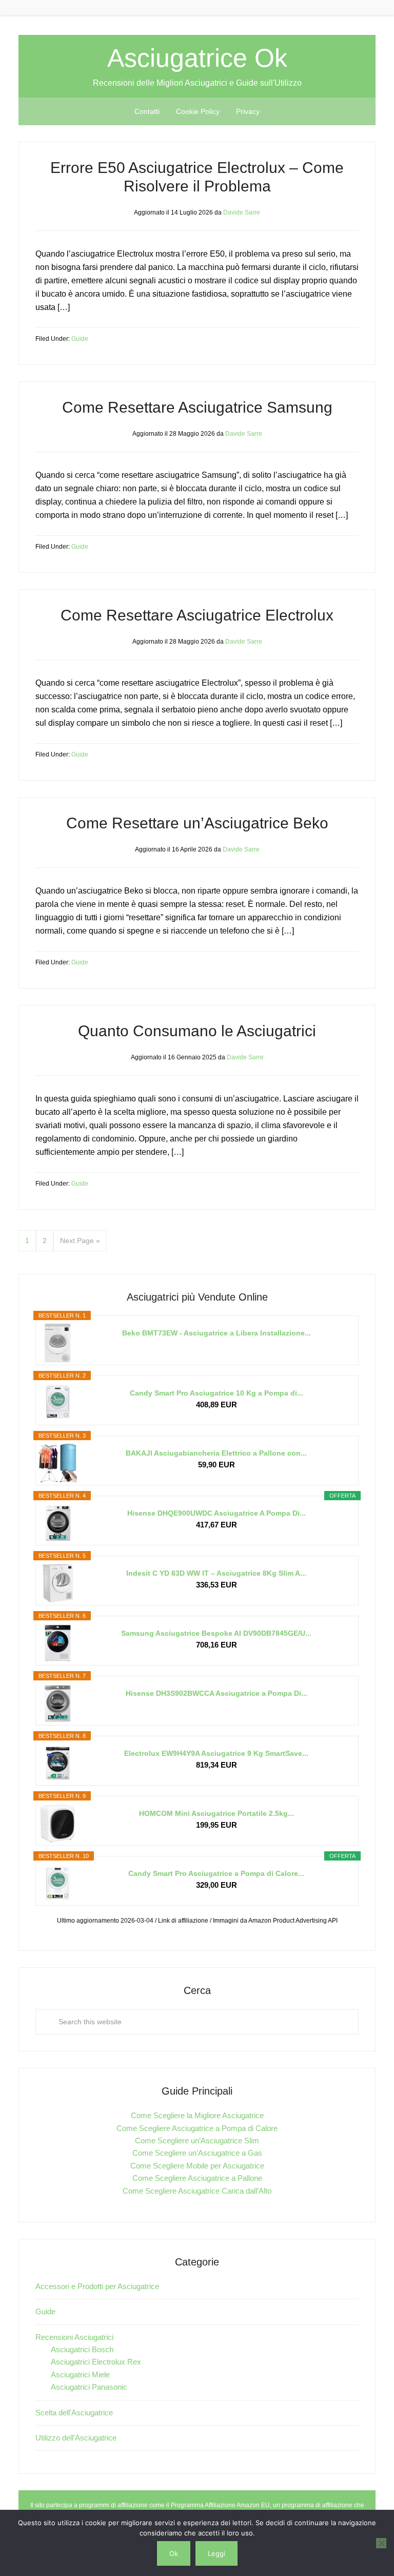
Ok (174, 2553)
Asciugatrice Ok (197, 58)
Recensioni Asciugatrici (74, 2337)
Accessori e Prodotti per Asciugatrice (97, 2286)
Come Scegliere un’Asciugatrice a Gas (197, 2153)
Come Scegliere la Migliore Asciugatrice (197, 2115)
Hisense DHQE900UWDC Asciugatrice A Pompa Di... (216, 1513)
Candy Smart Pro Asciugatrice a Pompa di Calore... (216, 1873)
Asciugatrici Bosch (82, 2349)
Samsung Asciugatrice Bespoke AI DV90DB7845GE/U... (216, 1633)
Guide (80, 339)
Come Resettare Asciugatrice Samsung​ (197, 407)
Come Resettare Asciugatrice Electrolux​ (197, 615)
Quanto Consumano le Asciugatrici (197, 1031)
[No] (381, 2543)
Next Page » (80, 1241)
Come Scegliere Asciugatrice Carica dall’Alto (197, 2191)
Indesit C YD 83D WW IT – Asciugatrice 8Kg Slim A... (216, 1573)
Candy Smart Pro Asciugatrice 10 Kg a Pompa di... (216, 1393)
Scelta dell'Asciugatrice (74, 2413)
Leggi (216, 2553)
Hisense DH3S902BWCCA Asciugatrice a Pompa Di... (216, 1693)
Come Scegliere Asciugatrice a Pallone (197, 2178)
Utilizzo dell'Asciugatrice (76, 2438)
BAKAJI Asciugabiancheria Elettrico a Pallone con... (216, 1453)
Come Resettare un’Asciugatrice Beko (197, 823)
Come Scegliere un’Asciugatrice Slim (197, 2141)
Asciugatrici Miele (80, 2375)
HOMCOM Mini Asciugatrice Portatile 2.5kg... (216, 1813)
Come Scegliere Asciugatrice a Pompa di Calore (197, 2128)
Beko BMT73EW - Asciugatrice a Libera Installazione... (216, 1333)
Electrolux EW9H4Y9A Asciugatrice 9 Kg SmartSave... (216, 1753)
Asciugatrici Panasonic (89, 2387)
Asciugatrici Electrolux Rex (96, 2362)
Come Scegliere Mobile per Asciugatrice (197, 2166)
